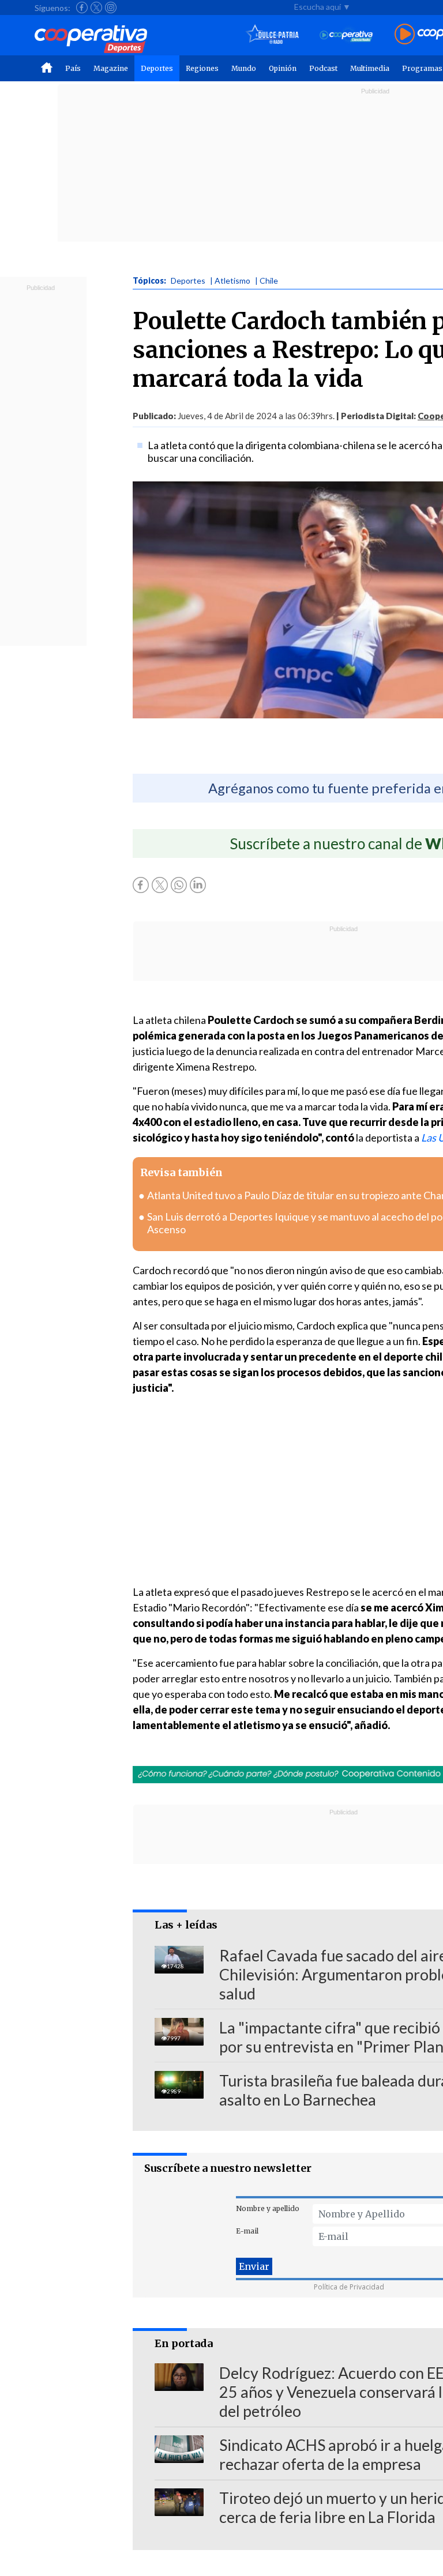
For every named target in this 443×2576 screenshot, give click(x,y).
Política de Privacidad (349, 2287)
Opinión (283, 68)
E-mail (247, 2231)
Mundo (244, 68)
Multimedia (370, 68)
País (73, 68)
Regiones (202, 68)
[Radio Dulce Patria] (273, 35)
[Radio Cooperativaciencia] (346, 35)
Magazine (111, 68)
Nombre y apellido (268, 2208)
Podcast (323, 68)
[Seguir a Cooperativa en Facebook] (82, 7)
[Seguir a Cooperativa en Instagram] (111, 7)
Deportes (157, 68)
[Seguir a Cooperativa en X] (96, 7)
